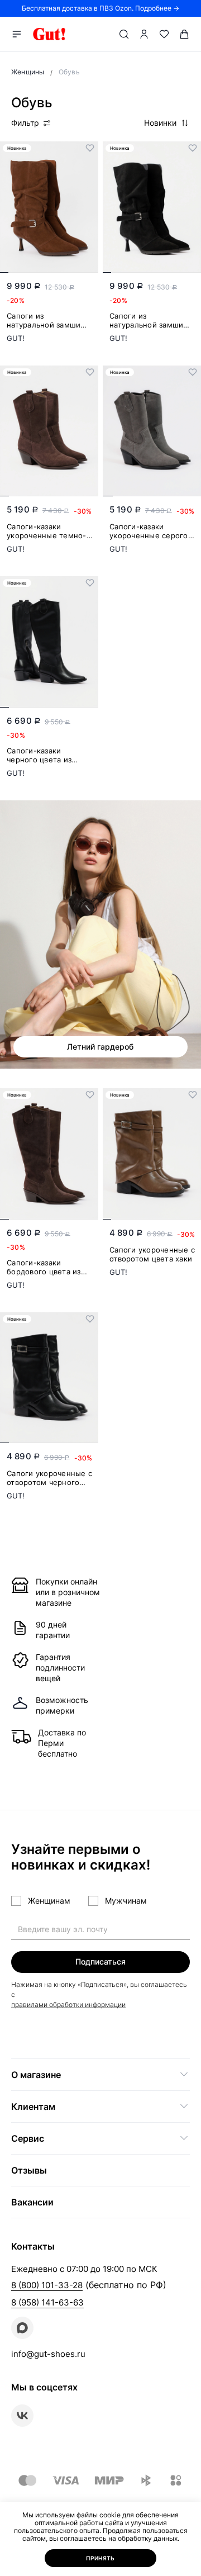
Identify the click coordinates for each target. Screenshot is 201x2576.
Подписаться (100, 1961)
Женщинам (49, 1901)
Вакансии (32, 2202)
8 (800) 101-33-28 (47, 2285)
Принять (100, 2558)
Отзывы (29, 2170)
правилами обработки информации (68, 2005)
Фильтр (25, 123)
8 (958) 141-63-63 (47, 2302)
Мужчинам (126, 1901)
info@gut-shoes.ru (48, 2354)
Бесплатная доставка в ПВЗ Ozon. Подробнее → (100, 8)
